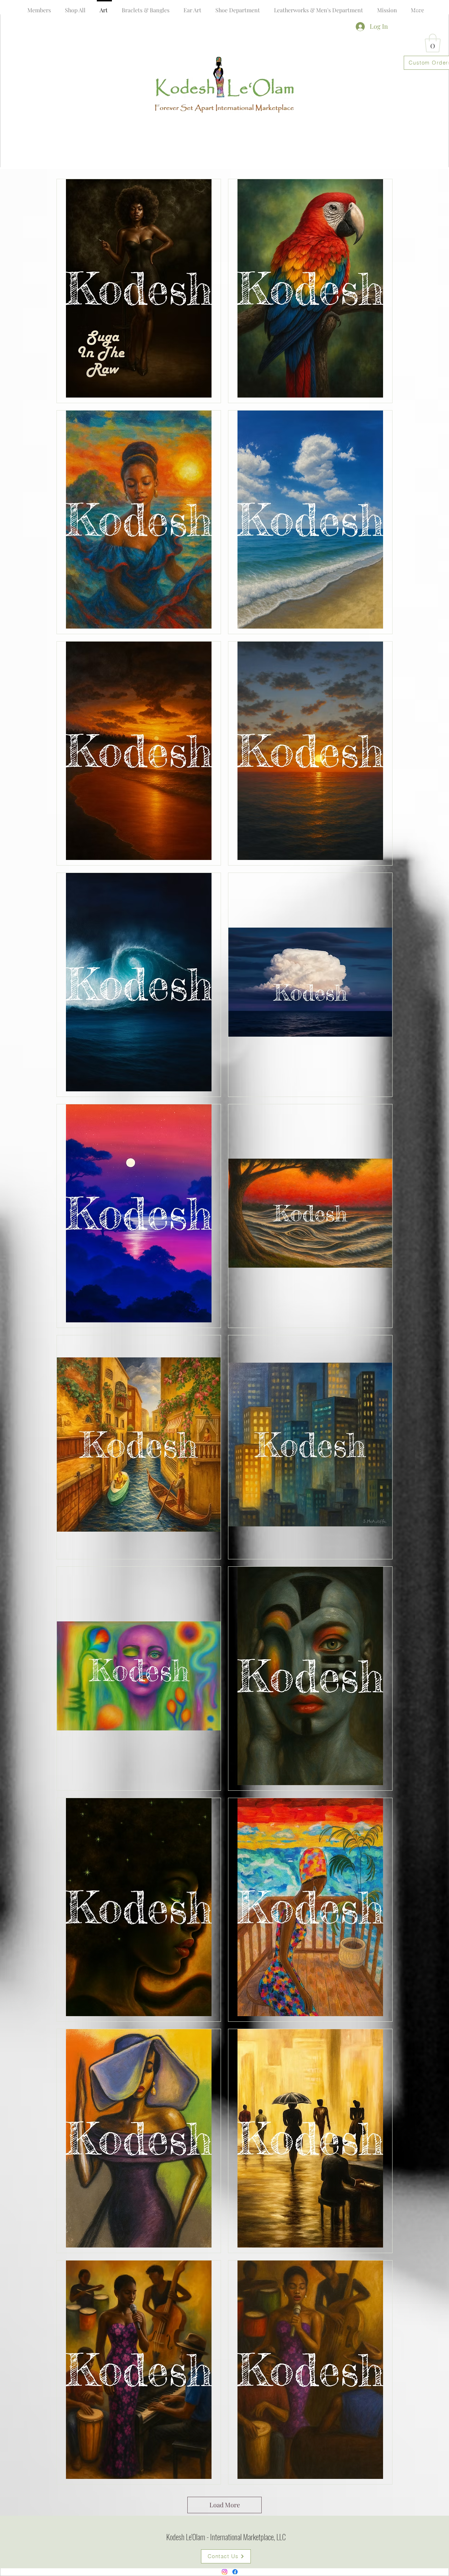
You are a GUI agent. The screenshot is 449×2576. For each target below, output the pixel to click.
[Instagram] (224, 2572)
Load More (225, 2505)
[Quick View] (139, 288)
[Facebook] (235, 2572)
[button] (417, 5)
